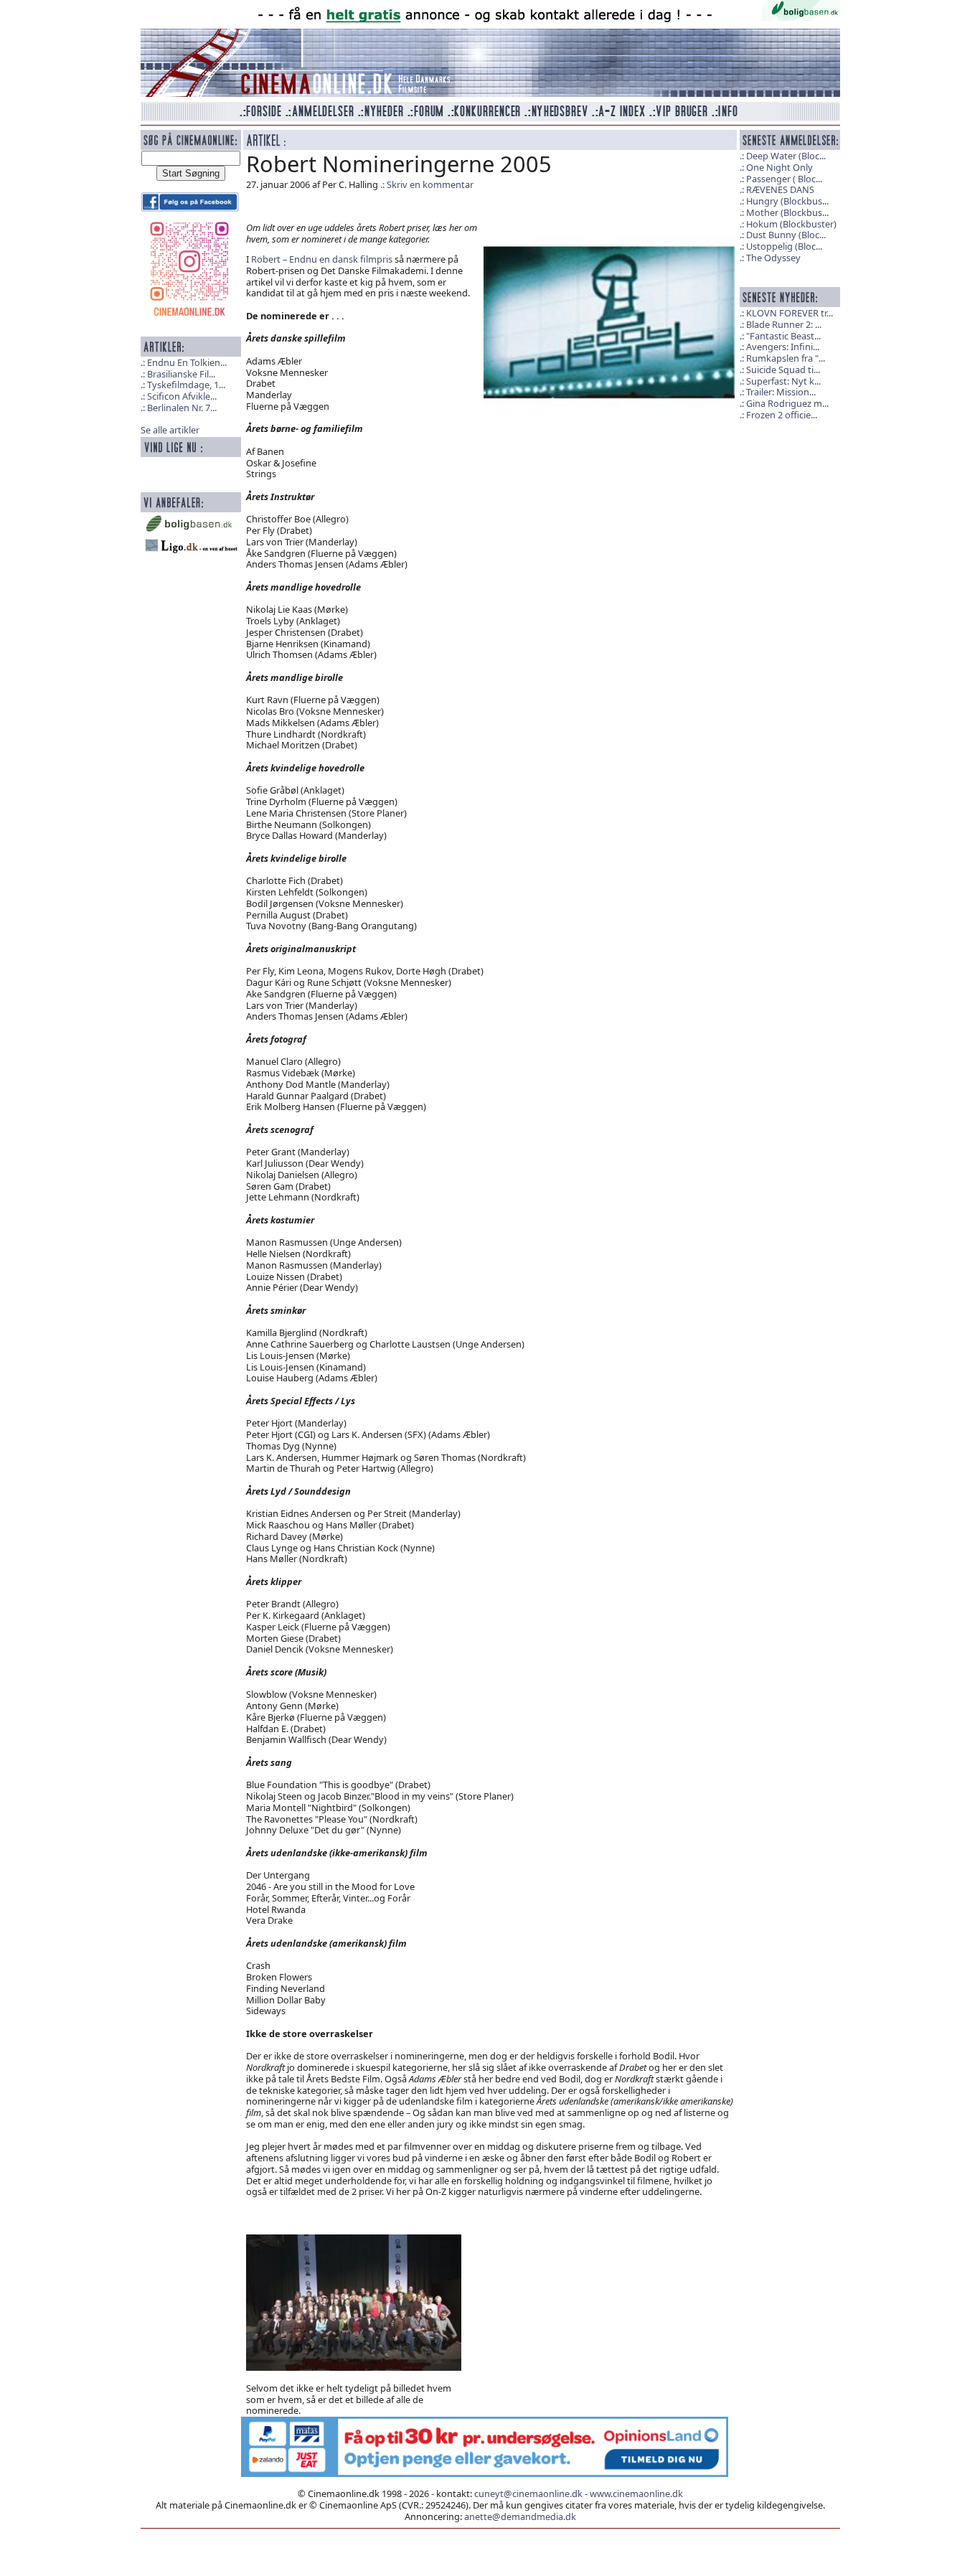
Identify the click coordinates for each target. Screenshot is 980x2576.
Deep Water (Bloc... (786, 156)
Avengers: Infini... (783, 347)
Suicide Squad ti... (783, 370)
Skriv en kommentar (430, 184)
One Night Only (779, 167)
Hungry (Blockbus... (787, 201)
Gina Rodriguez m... (787, 403)
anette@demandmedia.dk (520, 2516)
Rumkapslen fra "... (786, 358)
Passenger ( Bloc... (784, 179)
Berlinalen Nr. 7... (182, 408)
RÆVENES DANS (780, 189)
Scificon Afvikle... (182, 396)
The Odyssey (773, 258)
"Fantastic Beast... (783, 336)
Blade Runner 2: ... (784, 324)
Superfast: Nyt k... (783, 381)
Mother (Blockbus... (787, 212)
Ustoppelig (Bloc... (784, 246)
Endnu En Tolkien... (187, 362)
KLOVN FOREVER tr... (790, 313)
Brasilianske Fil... (181, 374)
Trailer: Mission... (781, 392)
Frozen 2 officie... (782, 415)
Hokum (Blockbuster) (791, 224)
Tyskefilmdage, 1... (186, 385)
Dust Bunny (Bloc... (786, 235)
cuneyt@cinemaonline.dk (528, 2493)
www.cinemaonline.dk (636, 2493)
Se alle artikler (170, 430)
